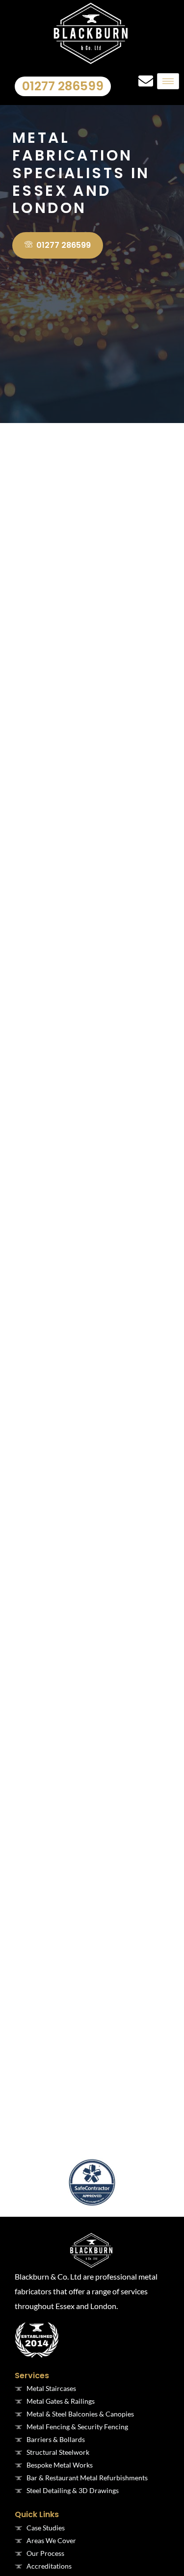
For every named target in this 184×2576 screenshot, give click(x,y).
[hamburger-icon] (168, 81)
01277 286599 (63, 86)
